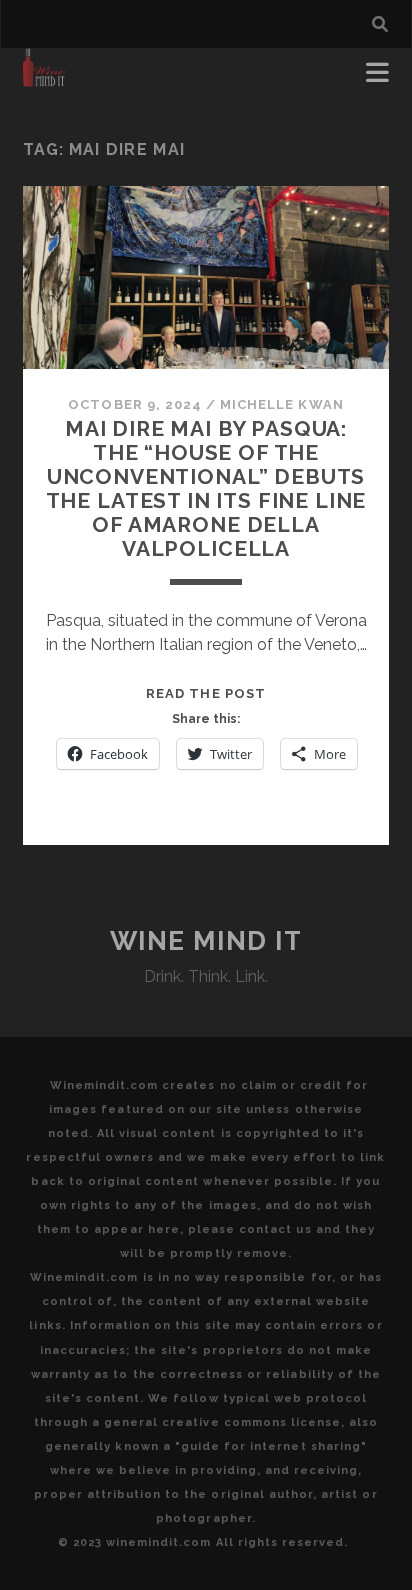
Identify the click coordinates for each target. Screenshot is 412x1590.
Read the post (206, 693)
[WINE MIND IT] (44, 78)
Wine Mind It (206, 941)
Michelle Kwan (282, 404)
